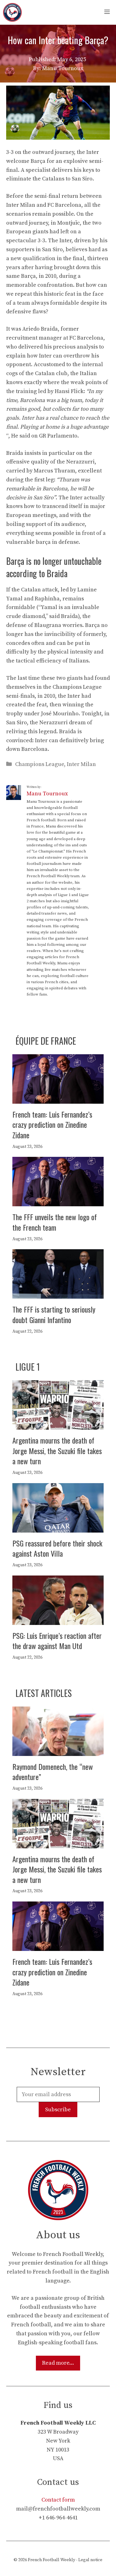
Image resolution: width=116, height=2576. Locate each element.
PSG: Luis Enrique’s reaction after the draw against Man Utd (57, 1641)
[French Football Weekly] (12, 12)
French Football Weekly (52, 2560)
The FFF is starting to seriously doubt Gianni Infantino (54, 1314)
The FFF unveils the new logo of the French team (55, 1222)
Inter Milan (81, 764)
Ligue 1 (28, 1367)
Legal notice (90, 2560)
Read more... (58, 2363)
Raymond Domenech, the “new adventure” (53, 1772)
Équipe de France (46, 1041)
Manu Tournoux (47, 794)
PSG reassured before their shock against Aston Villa (57, 1548)
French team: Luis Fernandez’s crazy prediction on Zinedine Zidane (52, 1125)
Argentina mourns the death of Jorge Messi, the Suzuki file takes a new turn (57, 1451)
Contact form (58, 2500)
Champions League (40, 764)
